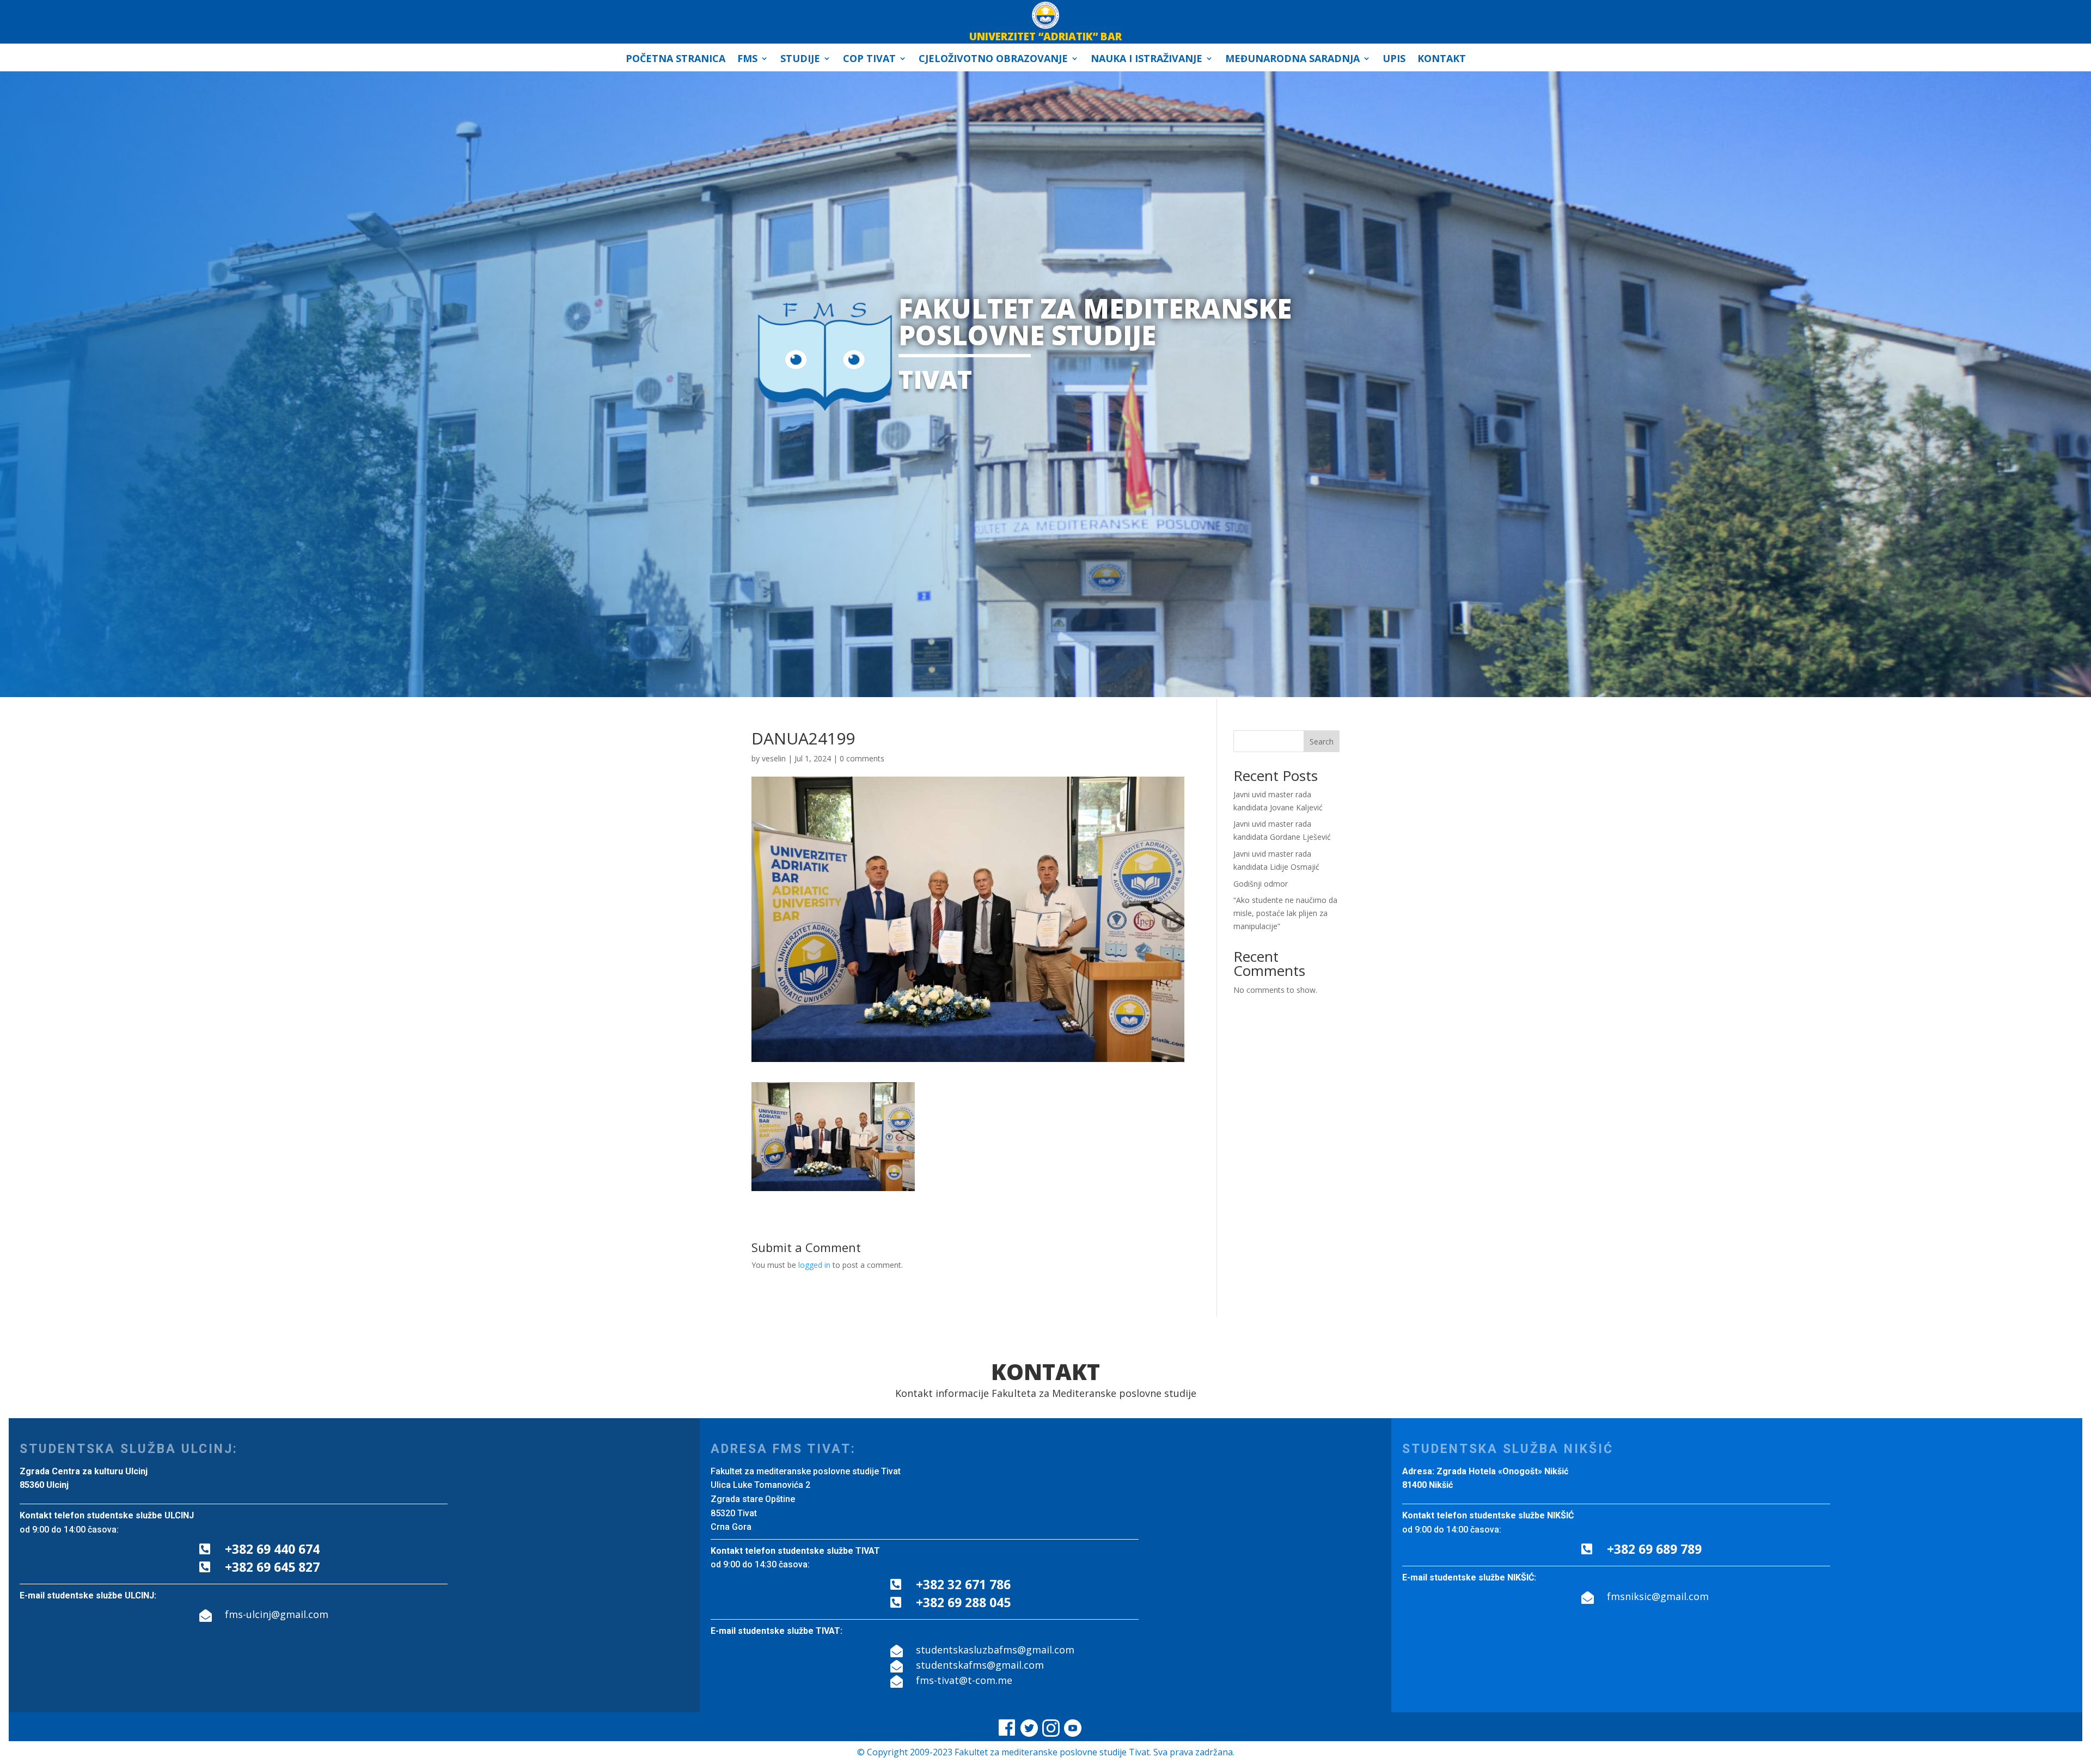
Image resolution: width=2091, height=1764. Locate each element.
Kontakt (1442, 60)
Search (1322, 741)
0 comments (862, 758)
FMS (747, 60)
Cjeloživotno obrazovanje (993, 60)
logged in (814, 1265)
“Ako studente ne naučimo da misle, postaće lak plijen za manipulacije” (1285, 913)
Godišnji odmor (1261, 884)
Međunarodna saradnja (1292, 60)
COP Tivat (869, 60)
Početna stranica (675, 60)
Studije (800, 60)
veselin (774, 758)
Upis (1394, 60)
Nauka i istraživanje (1147, 60)
